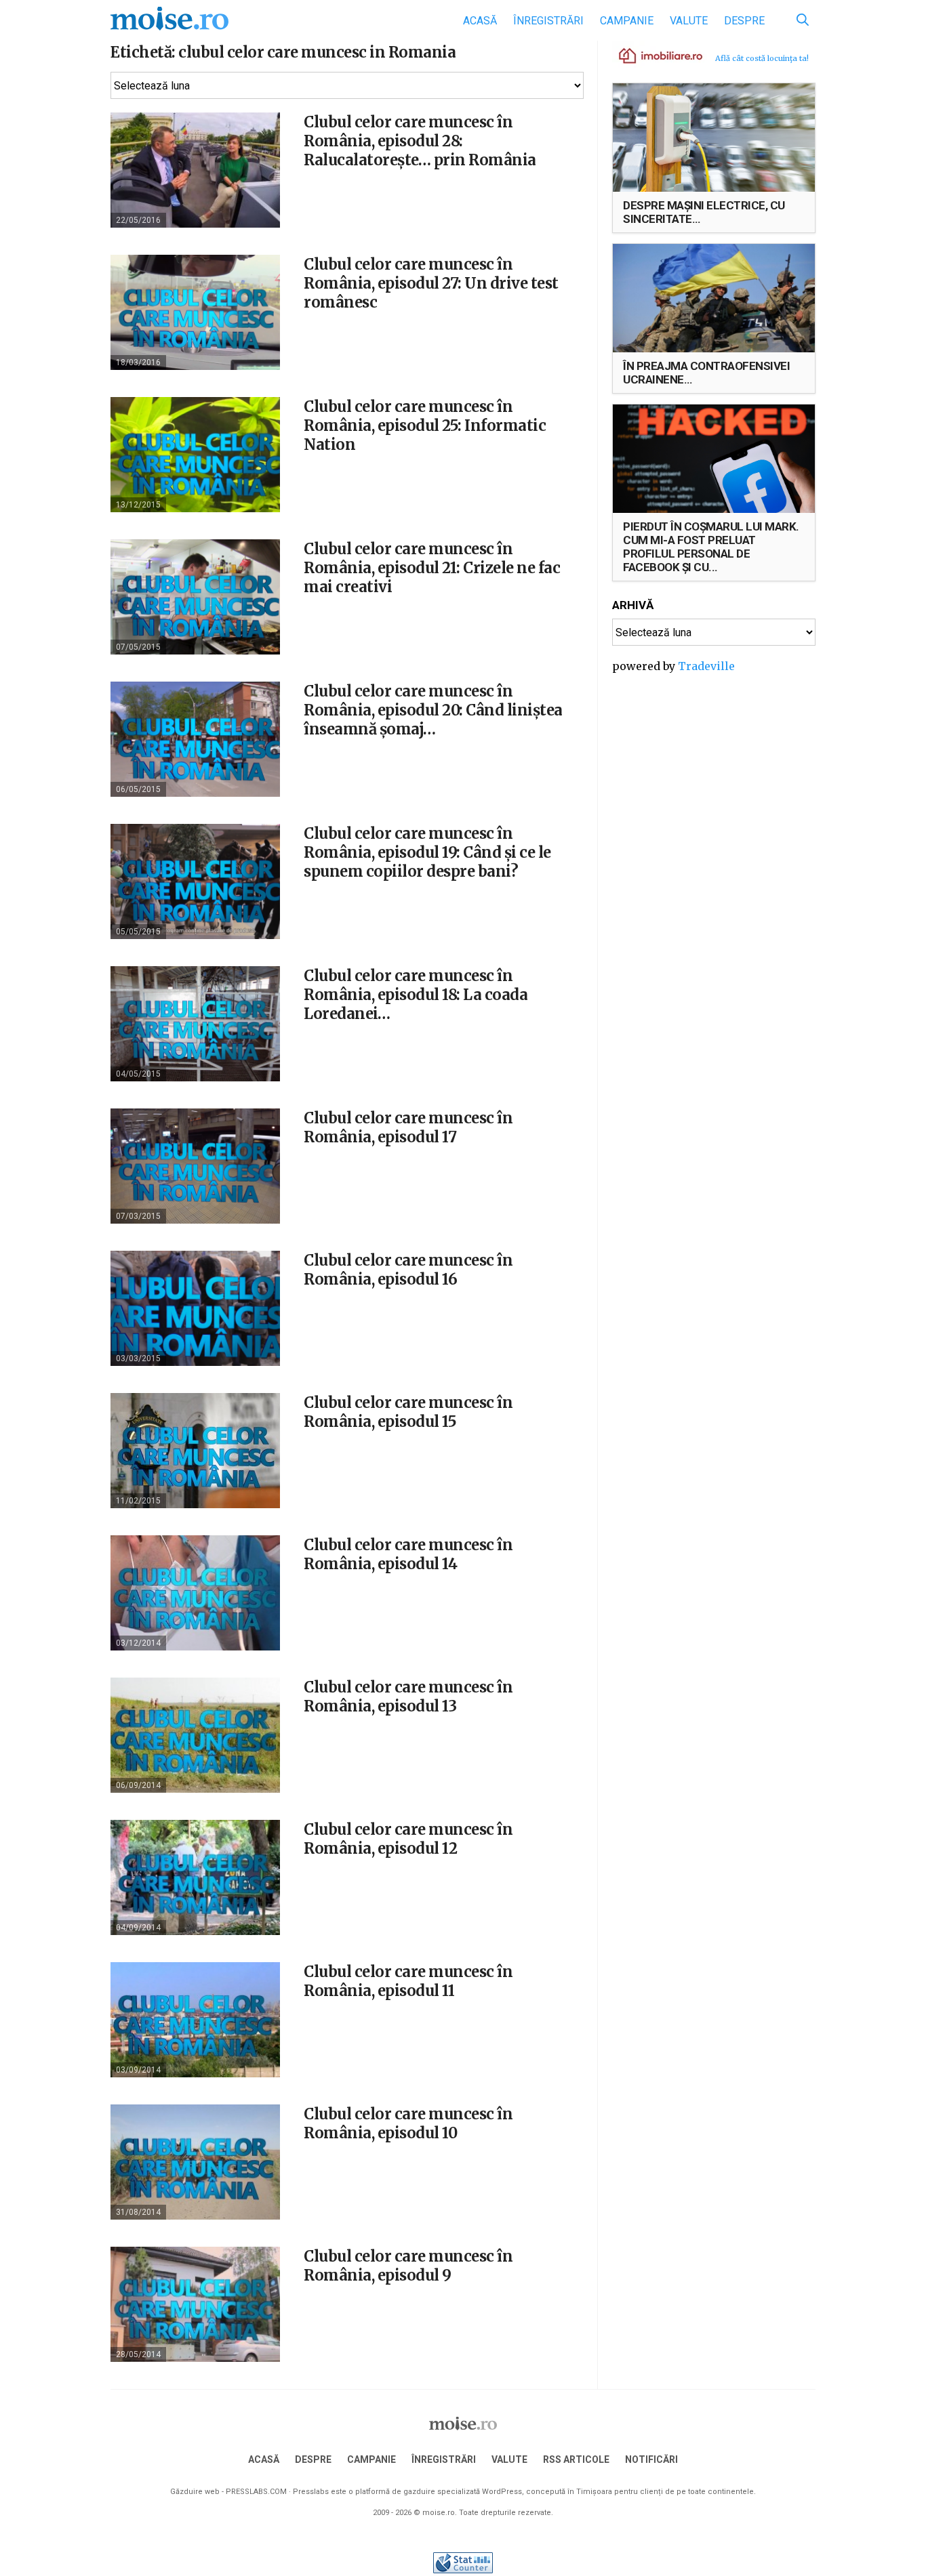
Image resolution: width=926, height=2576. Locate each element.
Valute (689, 21)
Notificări (651, 2459)
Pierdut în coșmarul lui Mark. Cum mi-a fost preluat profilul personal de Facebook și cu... (711, 547)
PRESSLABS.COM (256, 2492)
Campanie (627, 21)
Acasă (480, 21)
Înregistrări (548, 21)
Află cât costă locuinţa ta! (762, 58)
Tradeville (706, 666)
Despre (744, 21)
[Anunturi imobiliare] (653, 55)
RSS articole (576, 2459)
